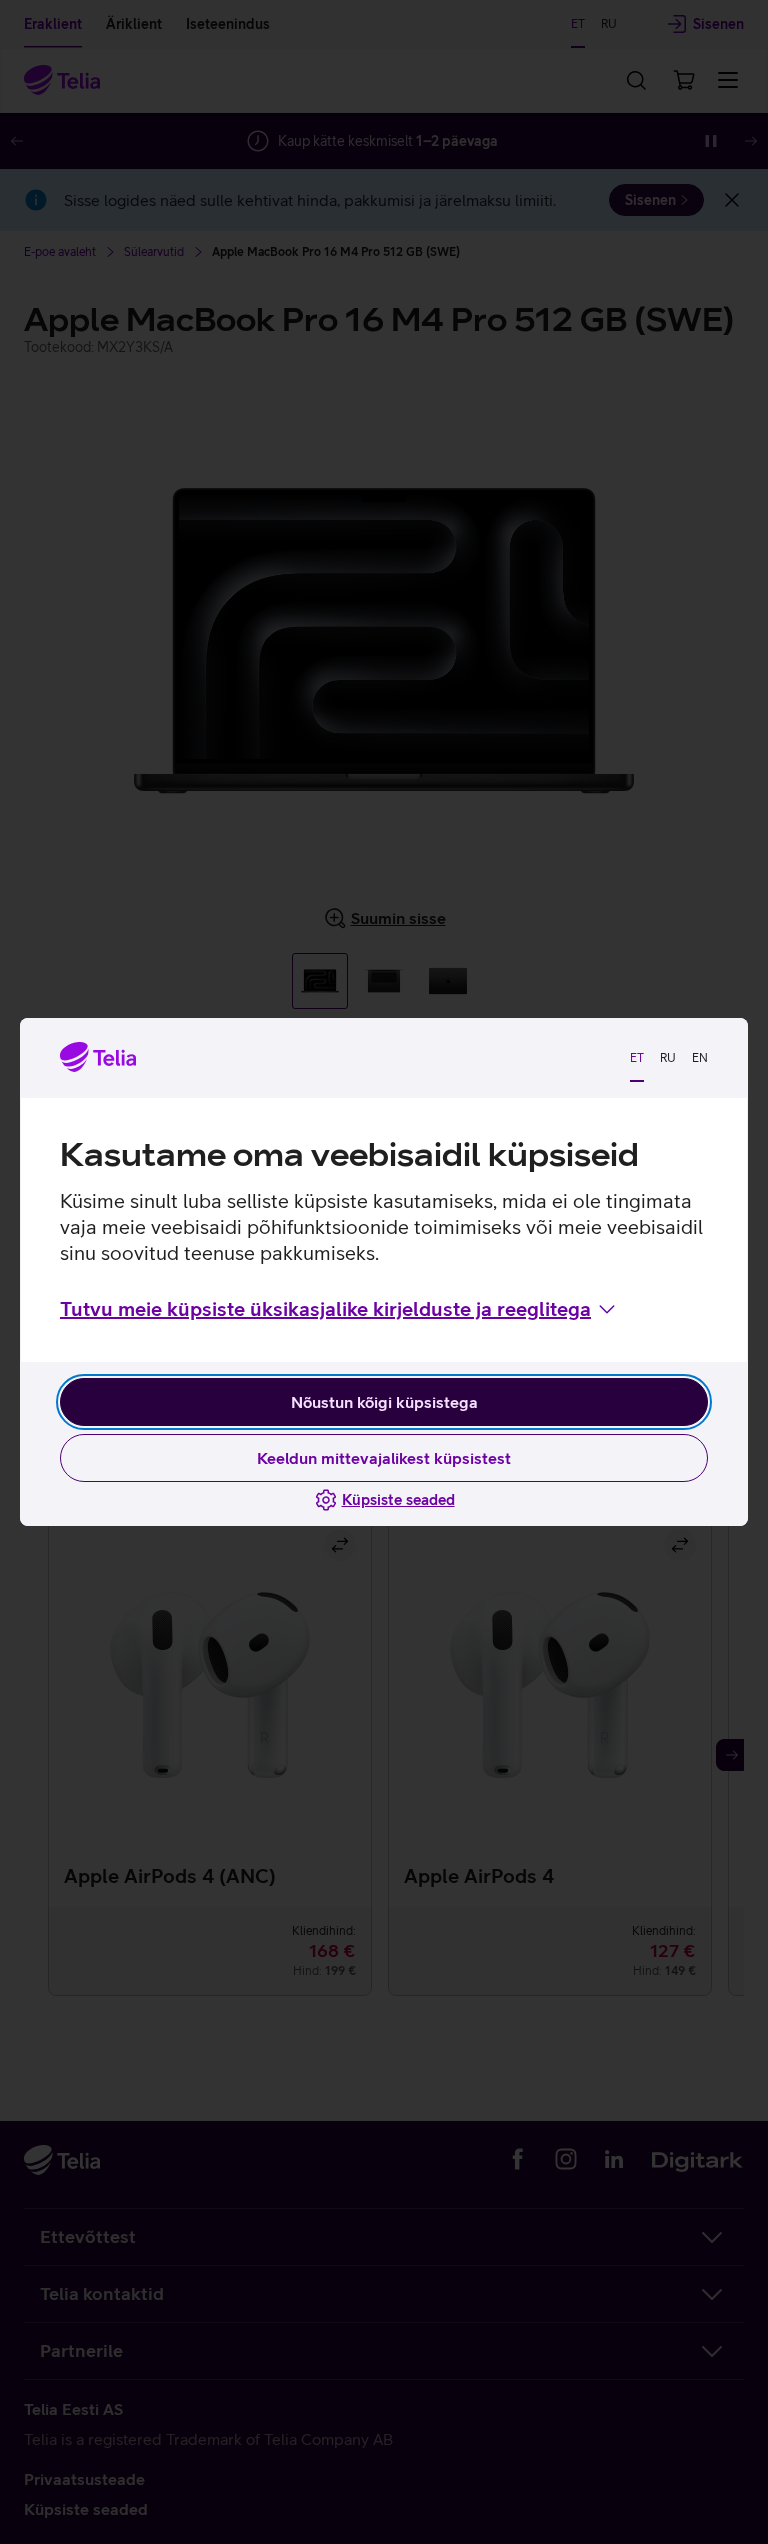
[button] (339, 1309)
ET (637, 1058)
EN (700, 1058)
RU (668, 1058)
